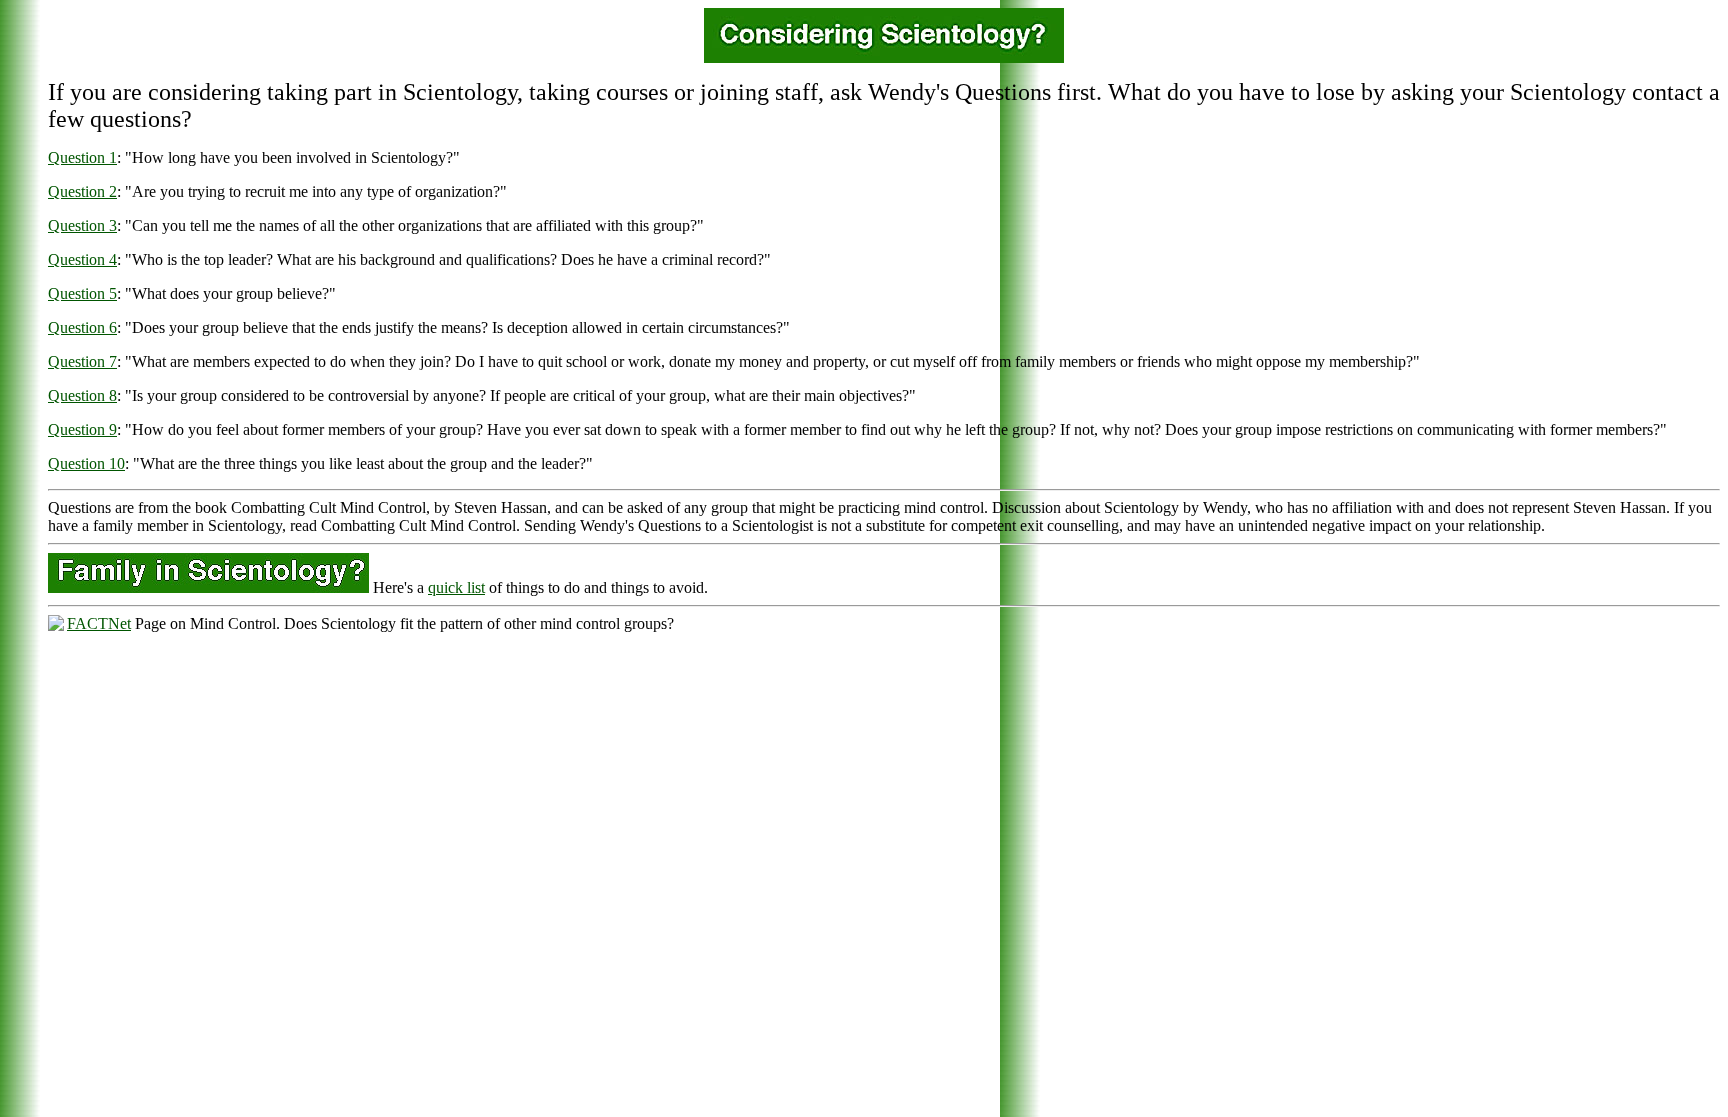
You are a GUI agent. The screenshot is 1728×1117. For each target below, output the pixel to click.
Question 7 (82, 361)
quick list (456, 587)
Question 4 (82, 259)
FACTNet (99, 623)
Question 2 (82, 191)
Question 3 (82, 225)
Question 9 (82, 429)
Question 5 (82, 293)
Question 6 (82, 327)
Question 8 (82, 395)
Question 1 (82, 157)
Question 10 (86, 463)
